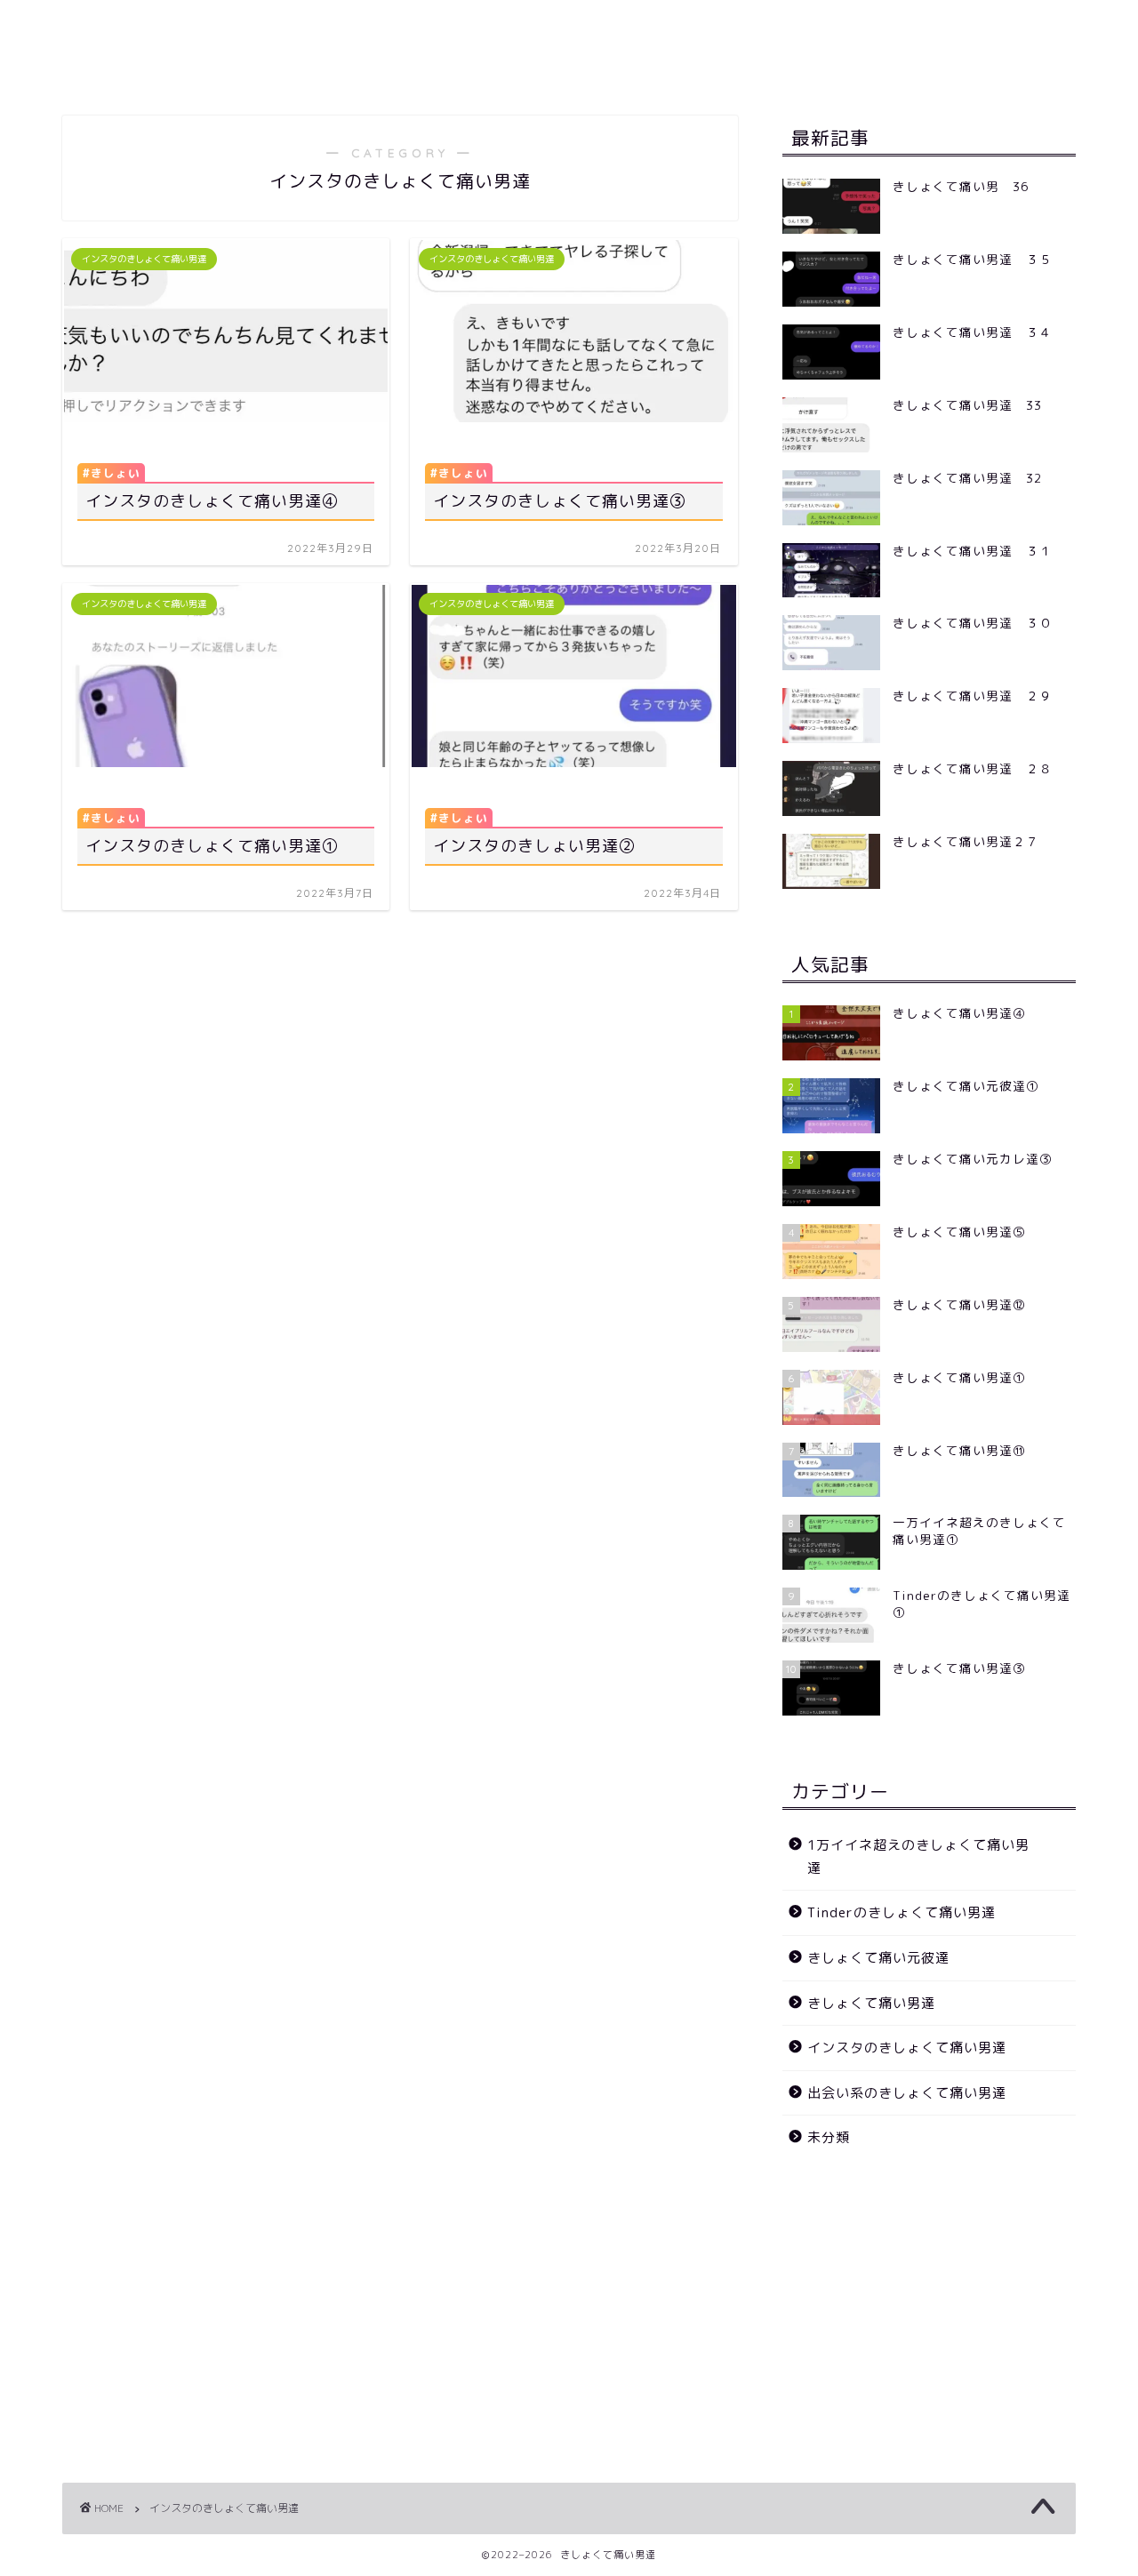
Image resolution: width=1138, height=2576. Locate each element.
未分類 (829, 2137)
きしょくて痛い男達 (871, 2003)
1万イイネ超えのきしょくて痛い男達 (918, 1856)
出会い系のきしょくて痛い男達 (907, 2093)
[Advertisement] (929, 2305)
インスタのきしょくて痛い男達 (907, 2048)
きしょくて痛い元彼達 (878, 1958)
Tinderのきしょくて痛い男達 (902, 1912)
